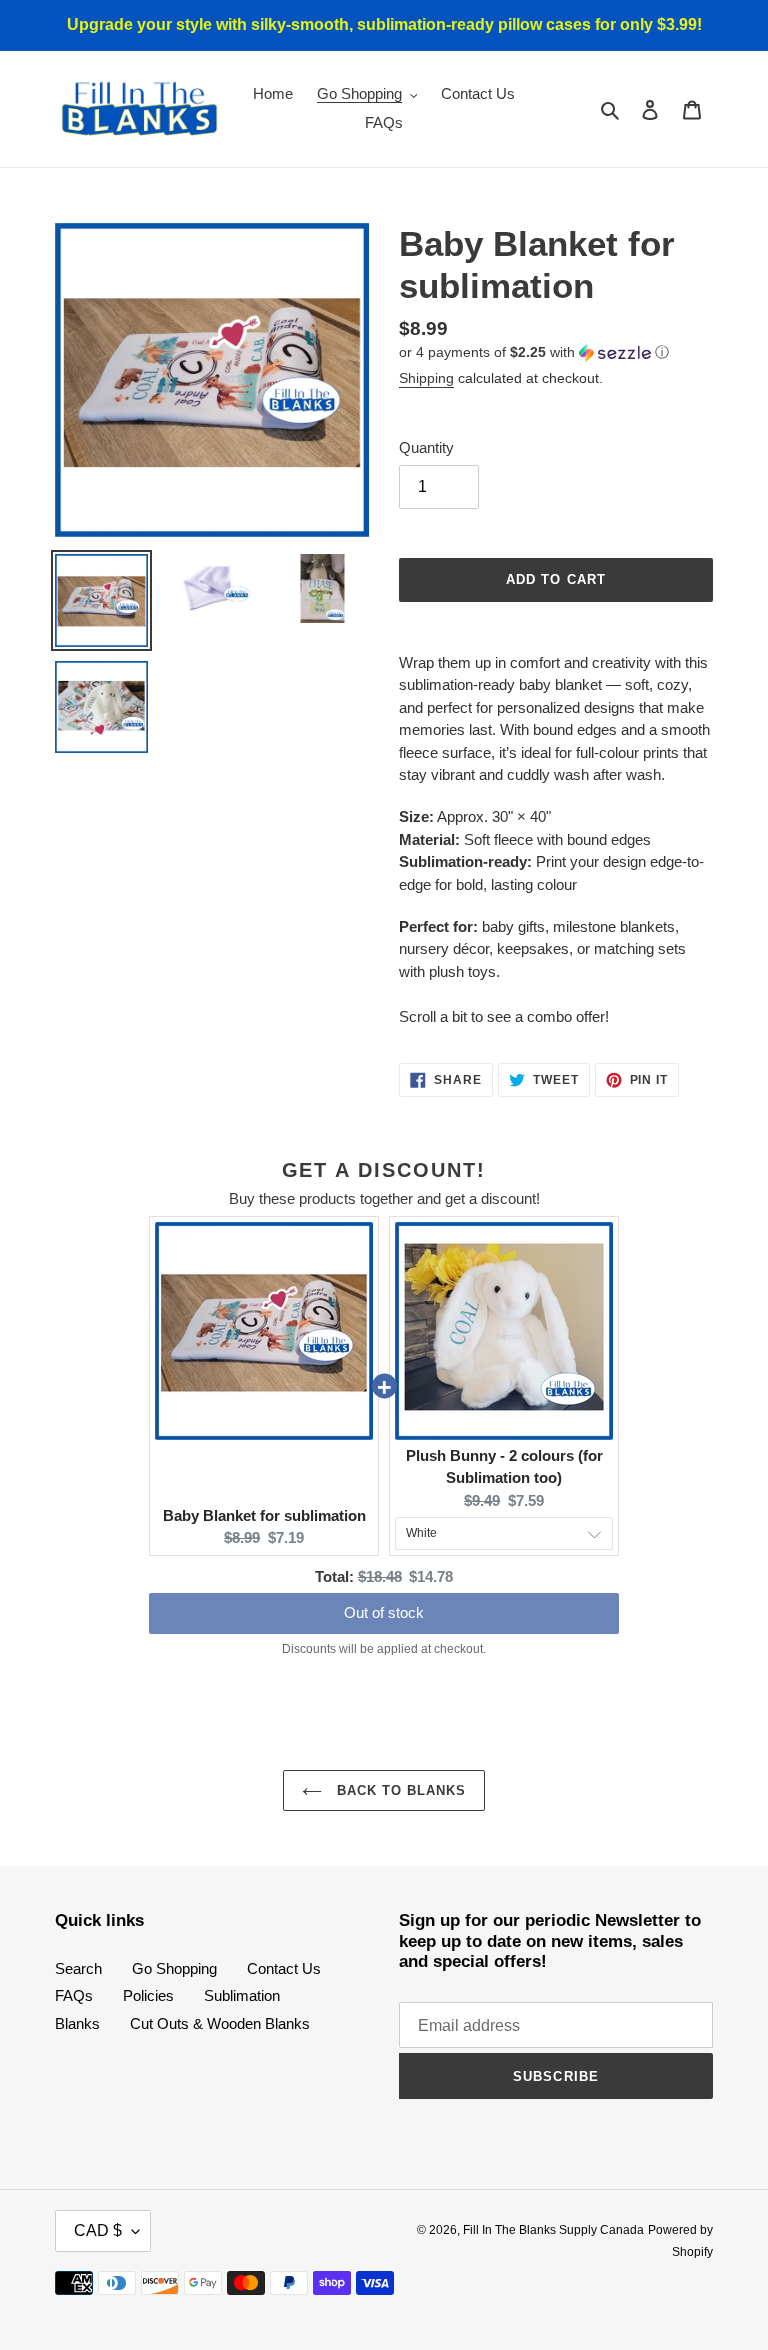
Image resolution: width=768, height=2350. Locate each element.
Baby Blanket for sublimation (264, 1515)
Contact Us (284, 1968)
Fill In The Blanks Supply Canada (553, 2230)
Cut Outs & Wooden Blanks (220, 2023)
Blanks (77, 2023)
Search (78, 1968)
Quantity (426, 447)
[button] (534, 352)
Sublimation (242, 1995)
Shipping (426, 378)
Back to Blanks (399, 1790)
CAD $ (98, 2230)
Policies (148, 1995)
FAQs (74, 1995)
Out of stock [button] (384, 1612)
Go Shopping (174, 1968)
